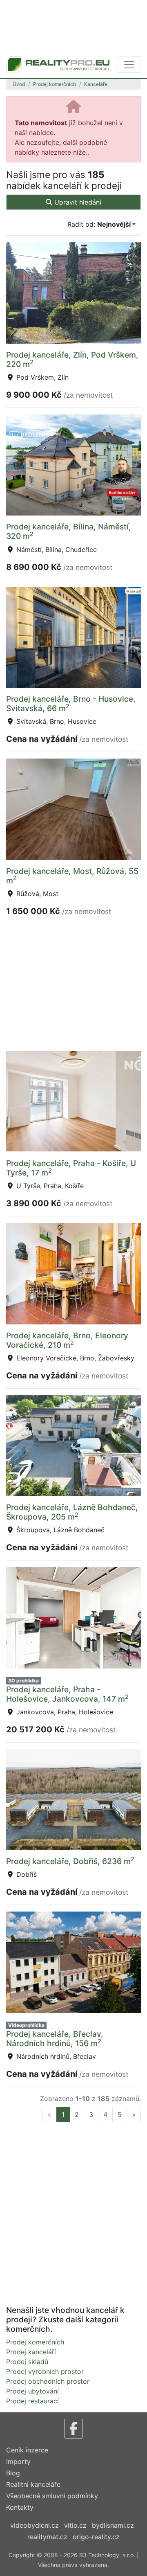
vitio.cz (75, 2525)
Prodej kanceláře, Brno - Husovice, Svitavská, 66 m (71, 704)
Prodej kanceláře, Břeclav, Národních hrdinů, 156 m (55, 2039)
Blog (13, 2473)
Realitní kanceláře (33, 2484)
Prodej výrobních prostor (45, 2371)
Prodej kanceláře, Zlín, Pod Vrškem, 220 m (72, 359)
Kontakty (20, 2507)
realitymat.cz (47, 2537)
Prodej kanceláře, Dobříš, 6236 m (70, 1861)
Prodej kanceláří (31, 2352)
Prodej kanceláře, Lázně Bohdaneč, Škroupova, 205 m (72, 1512)
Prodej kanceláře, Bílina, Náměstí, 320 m (69, 531)
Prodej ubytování (32, 2391)
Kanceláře (96, 84)
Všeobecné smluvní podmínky (52, 2496)
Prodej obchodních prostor (48, 2381)
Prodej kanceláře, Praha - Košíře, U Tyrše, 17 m (71, 1168)
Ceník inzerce (27, 2450)
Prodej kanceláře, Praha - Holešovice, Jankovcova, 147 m (67, 1694)
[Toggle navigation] (129, 65)
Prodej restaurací (32, 2401)
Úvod (19, 84)
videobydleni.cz (35, 2525)
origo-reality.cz (96, 2537)
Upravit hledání (77, 202)
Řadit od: (99, 224)
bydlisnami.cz (113, 2525)
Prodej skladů (27, 2362)
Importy (18, 2461)
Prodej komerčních (55, 84)
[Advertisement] (73, 25)
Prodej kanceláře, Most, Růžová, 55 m (72, 876)
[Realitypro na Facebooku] (73, 2429)
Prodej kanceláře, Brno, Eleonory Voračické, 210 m (67, 1340)
